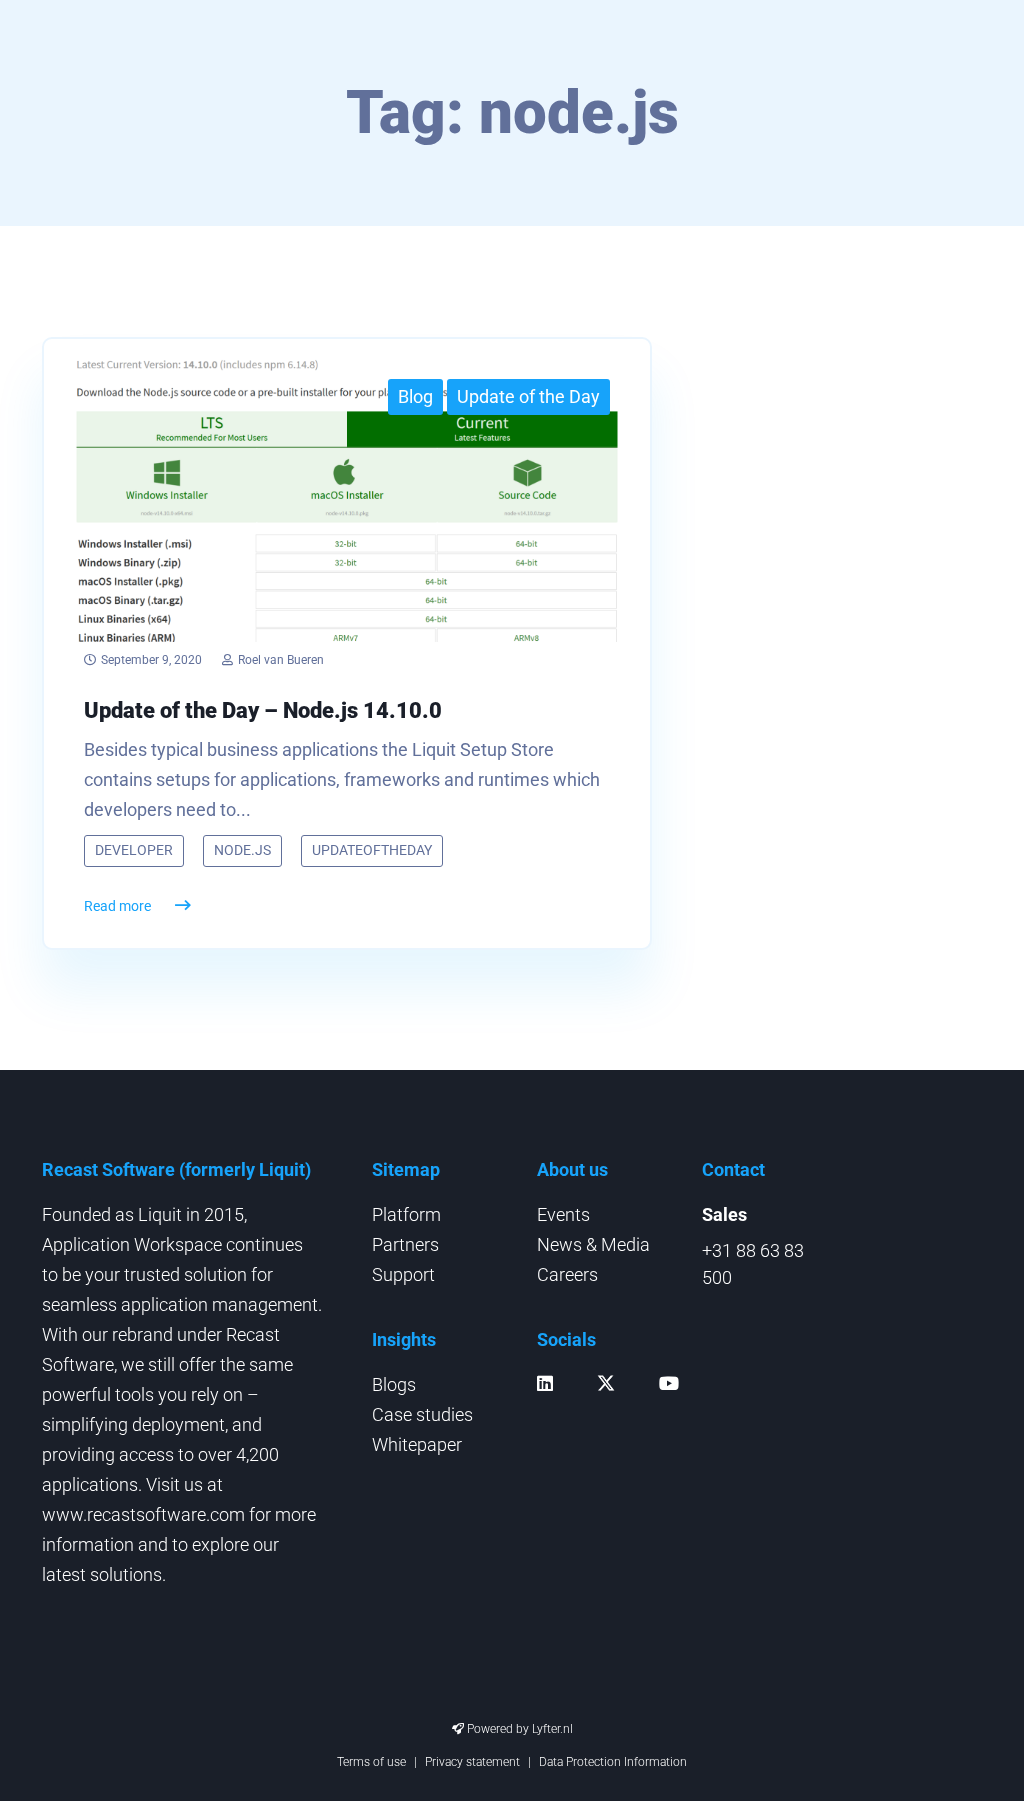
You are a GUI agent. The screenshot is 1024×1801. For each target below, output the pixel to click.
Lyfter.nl (552, 1729)
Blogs (394, 1384)
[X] (611, 1389)
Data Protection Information (613, 1762)
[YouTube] (674, 1383)
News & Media (593, 1244)
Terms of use (371, 1762)
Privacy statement (472, 1762)
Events (563, 1214)
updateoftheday (372, 850)
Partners (405, 1244)
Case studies (422, 1414)
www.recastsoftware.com (143, 1514)
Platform (406, 1214)
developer (134, 850)
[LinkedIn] (550, 1383)
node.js (242, 850)
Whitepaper (417, 1444)
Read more (117, 906)
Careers (567, 1274)
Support (403, 1274)
